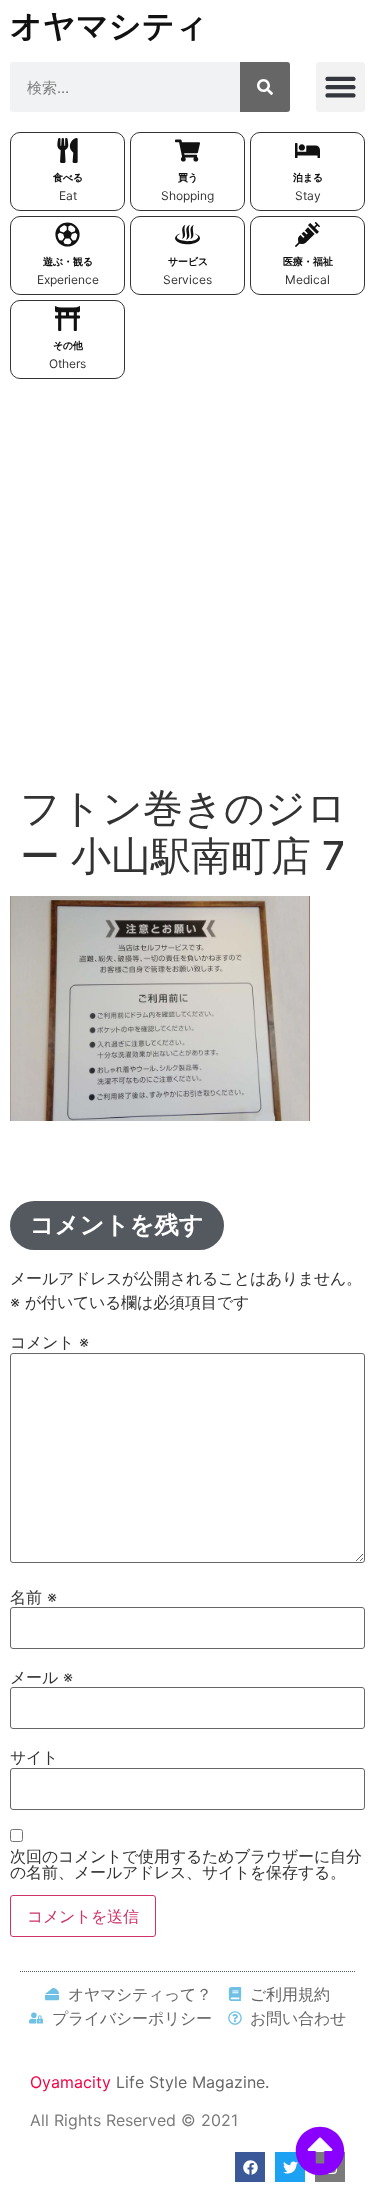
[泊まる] (307, 150)
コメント (49, 1342)
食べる (68, 177)
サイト (34, 1757)
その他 (68, 345)
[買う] (187, 150)
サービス (188, 261)
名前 (33, 1597)
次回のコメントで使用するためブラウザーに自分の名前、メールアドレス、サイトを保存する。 (186, 1864)
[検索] (265, 87)
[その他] (67, 318)
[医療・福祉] (307, 234)
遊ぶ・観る (68, 261)
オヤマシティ (109, 25)
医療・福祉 (308, 261)
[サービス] (187, 234)
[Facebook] (250, 2167)
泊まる (308, 177)
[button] (341, 87)
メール (41, 1677)
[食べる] (67, 150)
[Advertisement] (187, 586)
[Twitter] (290, 2167)
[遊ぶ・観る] (67, 234)
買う (188, 177)
